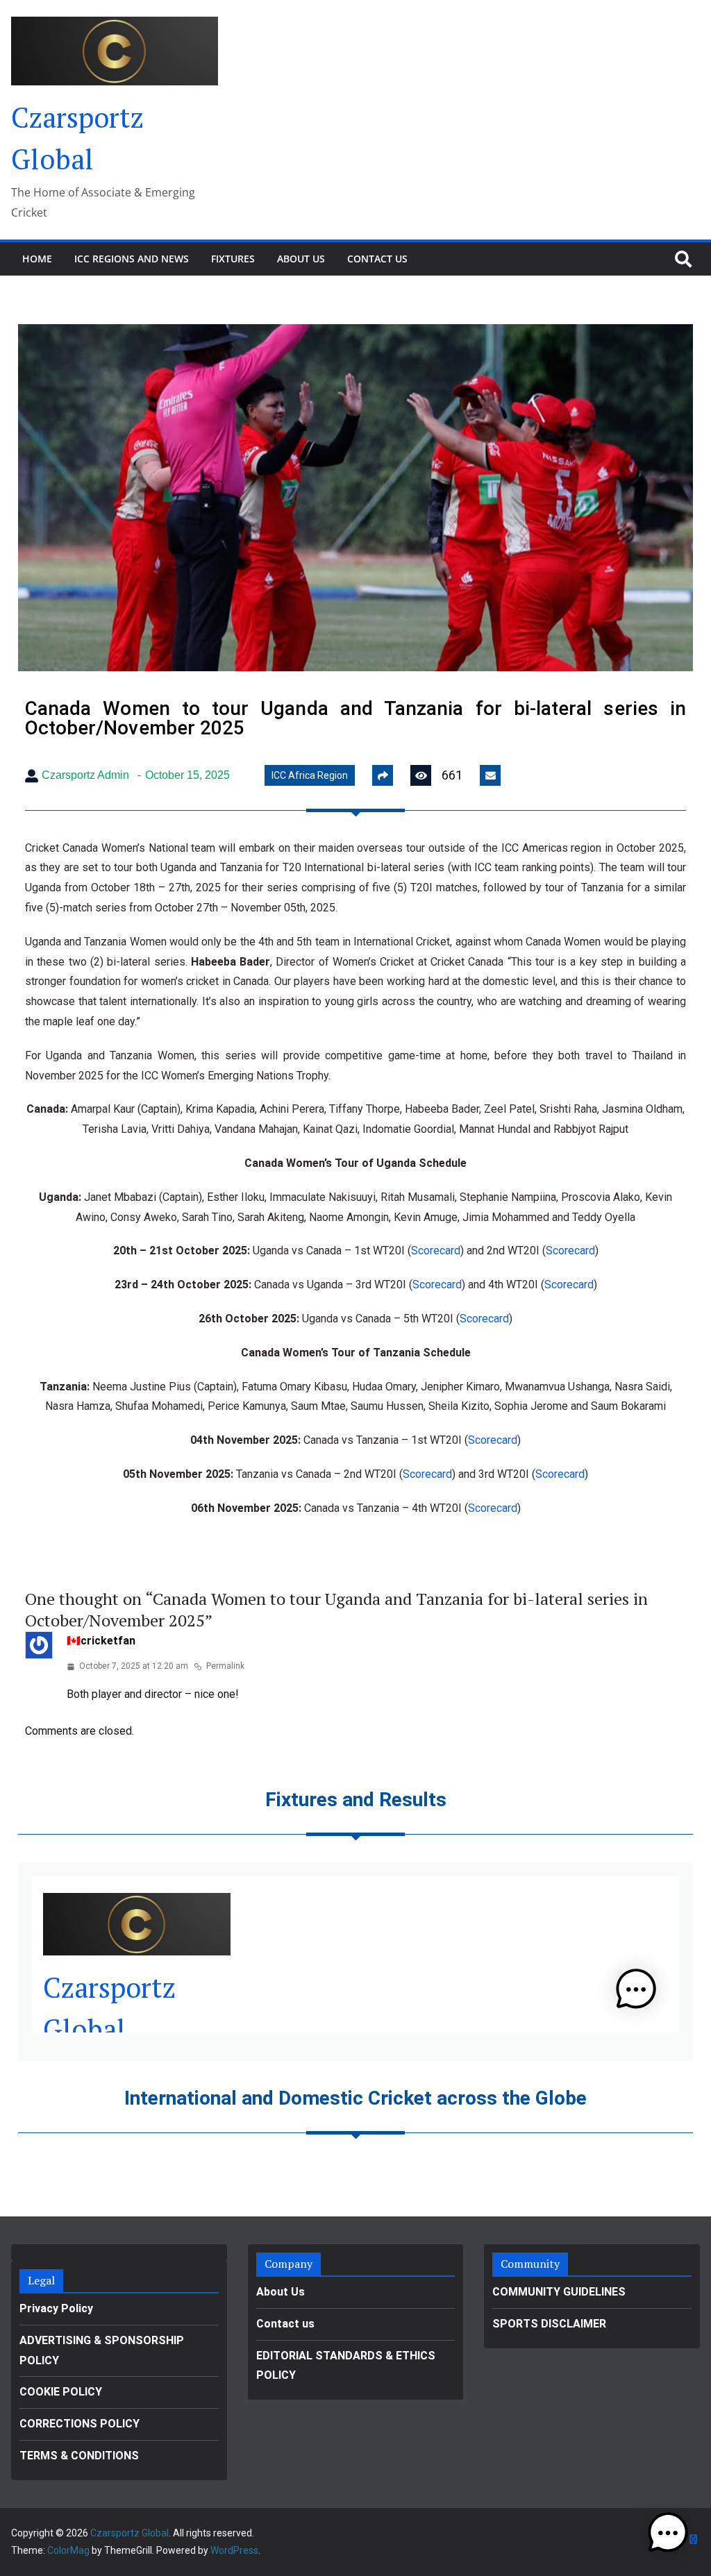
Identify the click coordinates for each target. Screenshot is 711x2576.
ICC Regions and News (132, 259)
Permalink (225, 1666)
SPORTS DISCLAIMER (549, 2324)
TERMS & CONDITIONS (79, 2456)
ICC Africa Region (310, 775)
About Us (301, 259)
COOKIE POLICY (61, 2392)
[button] (668, 2533)
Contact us (377, 259)
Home (37, 259)
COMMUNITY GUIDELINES (559, 2292)
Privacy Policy (56, 2308)
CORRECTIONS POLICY (80, 2424)
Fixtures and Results (356, 1800)
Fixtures (233, 259)
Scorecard (436, 1251)
